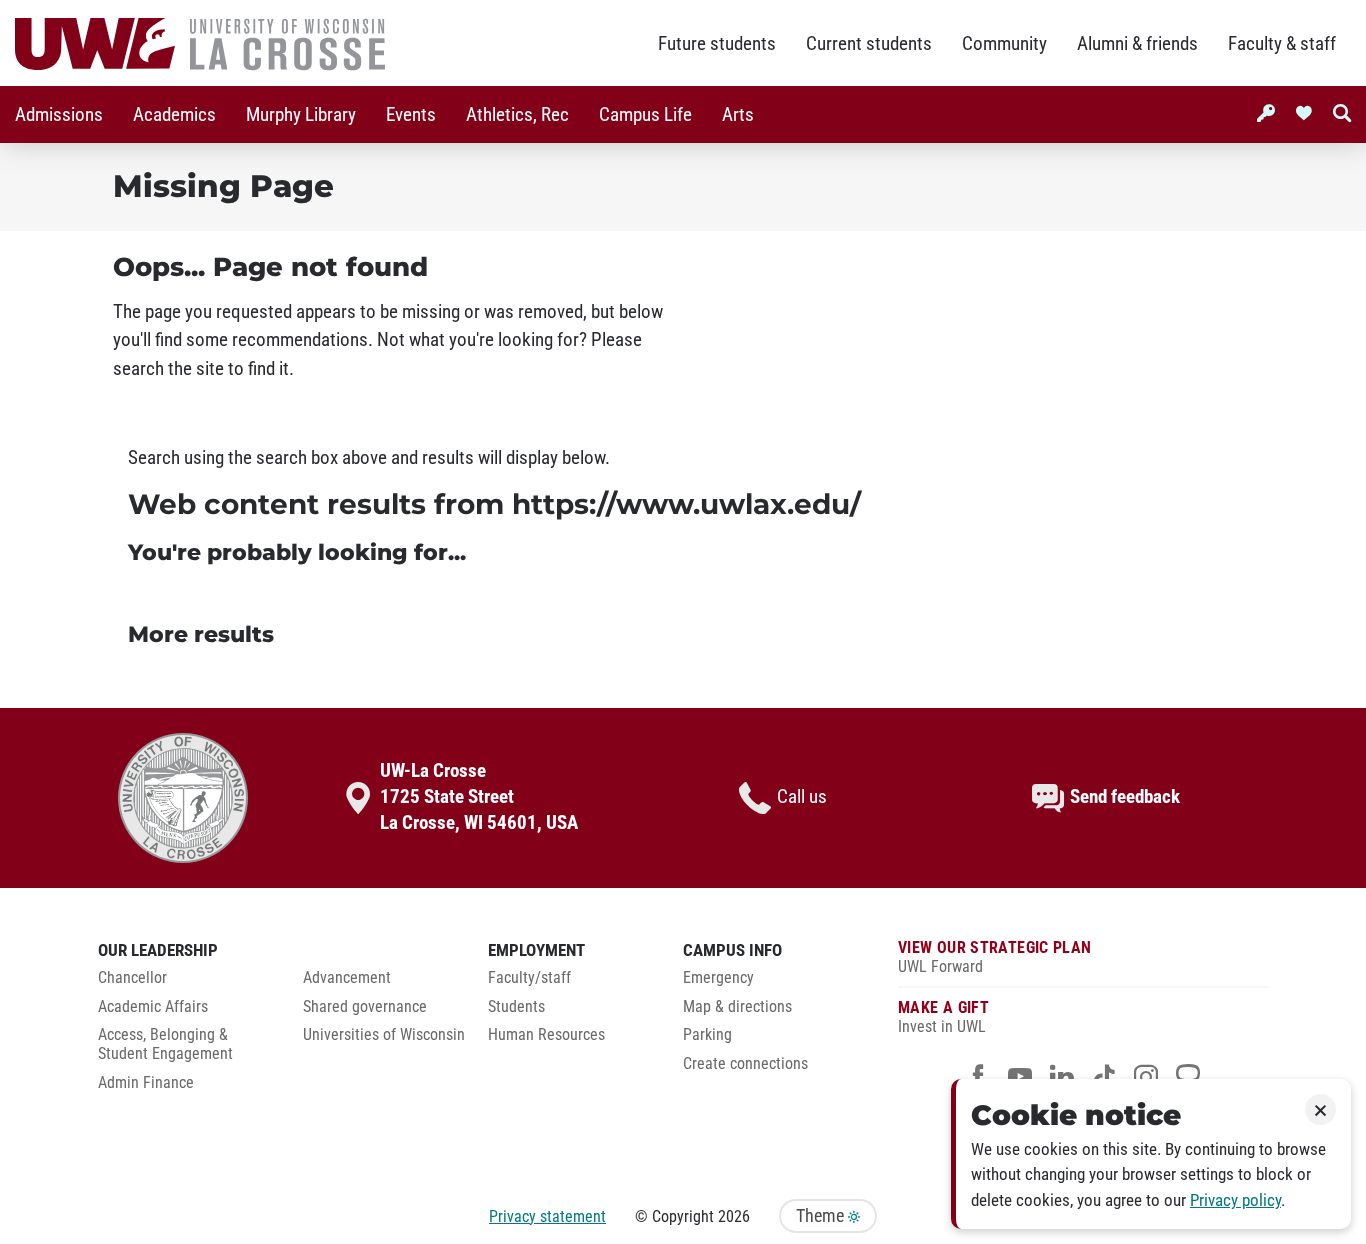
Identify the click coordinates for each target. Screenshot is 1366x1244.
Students (516, 1007)
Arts (738, 115)
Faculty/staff (529, 978)
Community (1004, 44)
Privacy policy (1235, 1200)
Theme (822, 1216)
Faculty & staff (1282, 44)
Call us (802, 797)
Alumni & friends (1137, 44)
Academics (174, 115)
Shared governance (365, 1007)
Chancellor (132, 978)
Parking (707, 1035)
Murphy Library (301, 115)
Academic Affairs (153, 1007)
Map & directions (737, 1007)
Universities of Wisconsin (384, 1035)
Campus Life (645, 115)
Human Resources (546, 1035)
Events (411, 115)
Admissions (59, 115)
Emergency (718, 978)
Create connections (745, 1064)
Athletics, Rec (517, 115)
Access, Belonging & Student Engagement (165, 1044)
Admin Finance (146, 1083)
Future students (717, 44)
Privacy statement (547, 1216)
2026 (734, 1216)
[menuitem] (59, 114)
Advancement (347, 978)
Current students (869, 44)
